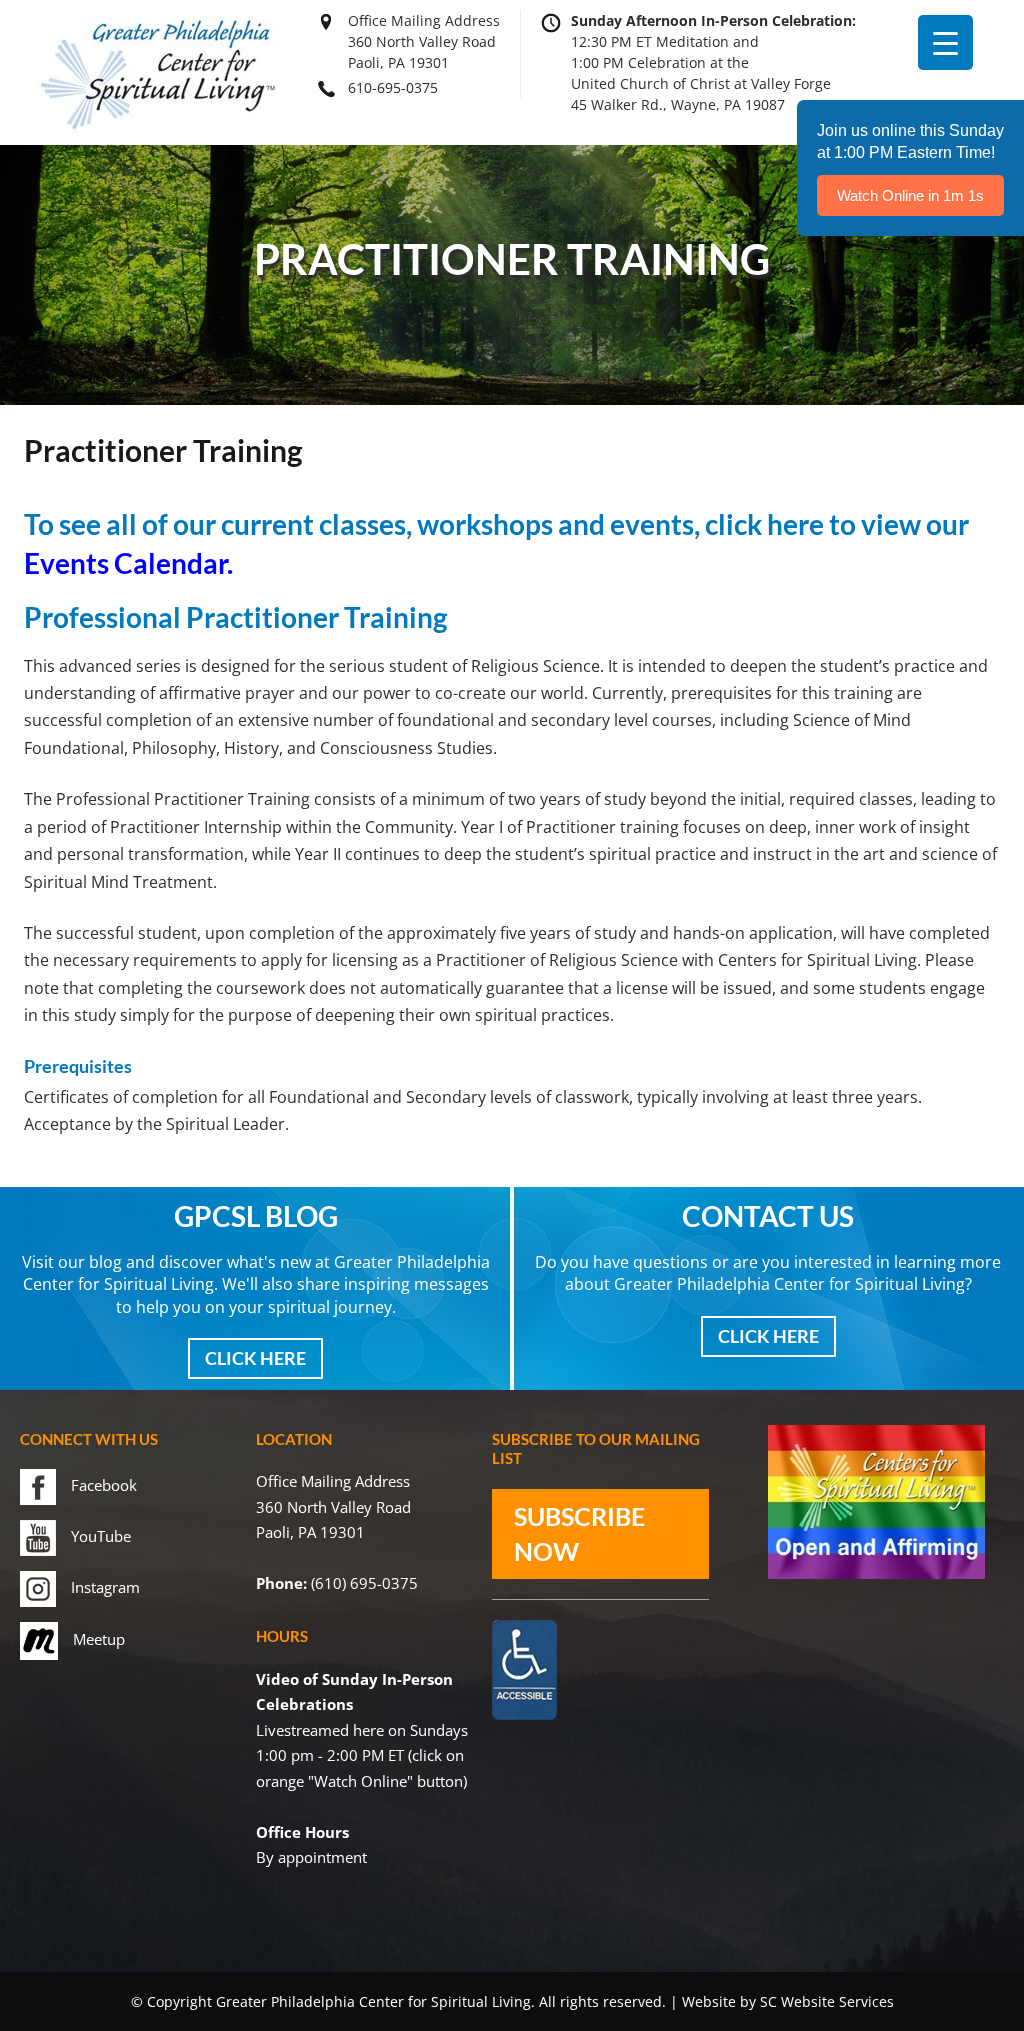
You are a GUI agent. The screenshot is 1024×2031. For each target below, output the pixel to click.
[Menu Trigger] (945, 42)
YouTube (101, 1536)
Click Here (255, 1358)
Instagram (105, 1587)
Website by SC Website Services (788, 2001)
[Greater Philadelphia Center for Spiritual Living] (158, 129)
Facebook (104, 1485)
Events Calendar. (128, 563)
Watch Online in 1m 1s (910, 195)
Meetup (99, 1639)
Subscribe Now (579, 1533)
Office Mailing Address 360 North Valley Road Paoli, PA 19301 (424, 41)
